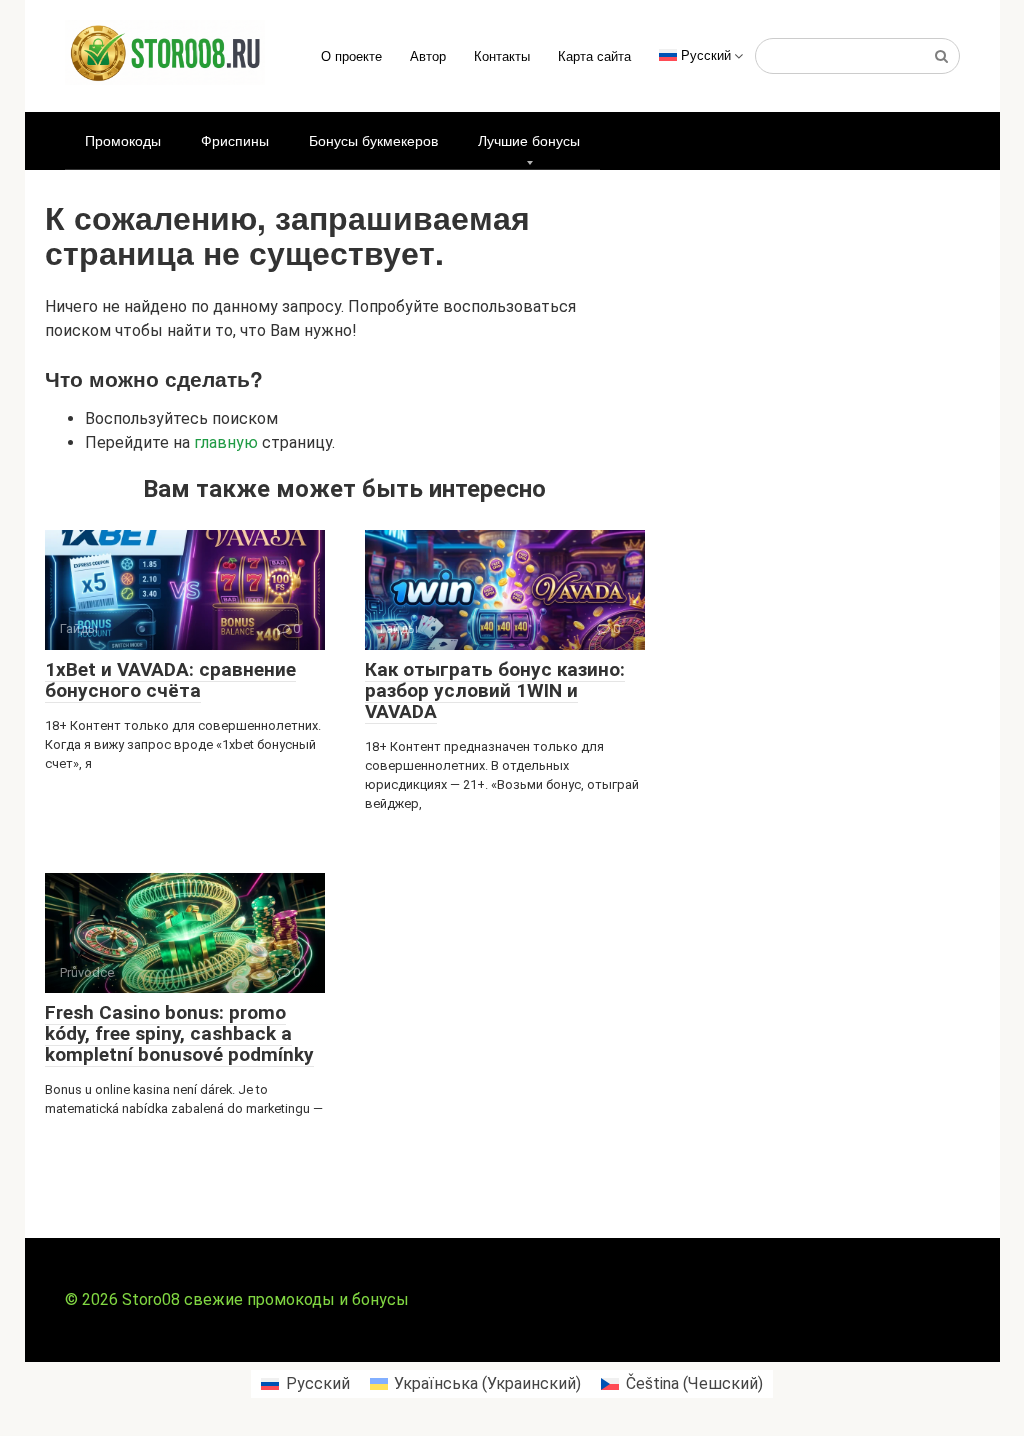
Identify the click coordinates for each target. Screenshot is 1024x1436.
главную (226, 442)
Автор (428, 55)
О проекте (351, 55)
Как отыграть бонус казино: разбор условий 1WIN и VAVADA (495, 690)
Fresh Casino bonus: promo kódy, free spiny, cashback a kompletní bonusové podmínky (179, 1033)
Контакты (502, 55)
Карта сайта (594, 55)
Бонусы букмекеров (373, 140)
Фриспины (235, 140)
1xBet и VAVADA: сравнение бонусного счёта (170, 680)
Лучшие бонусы (529, 140)
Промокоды (123, 140)
